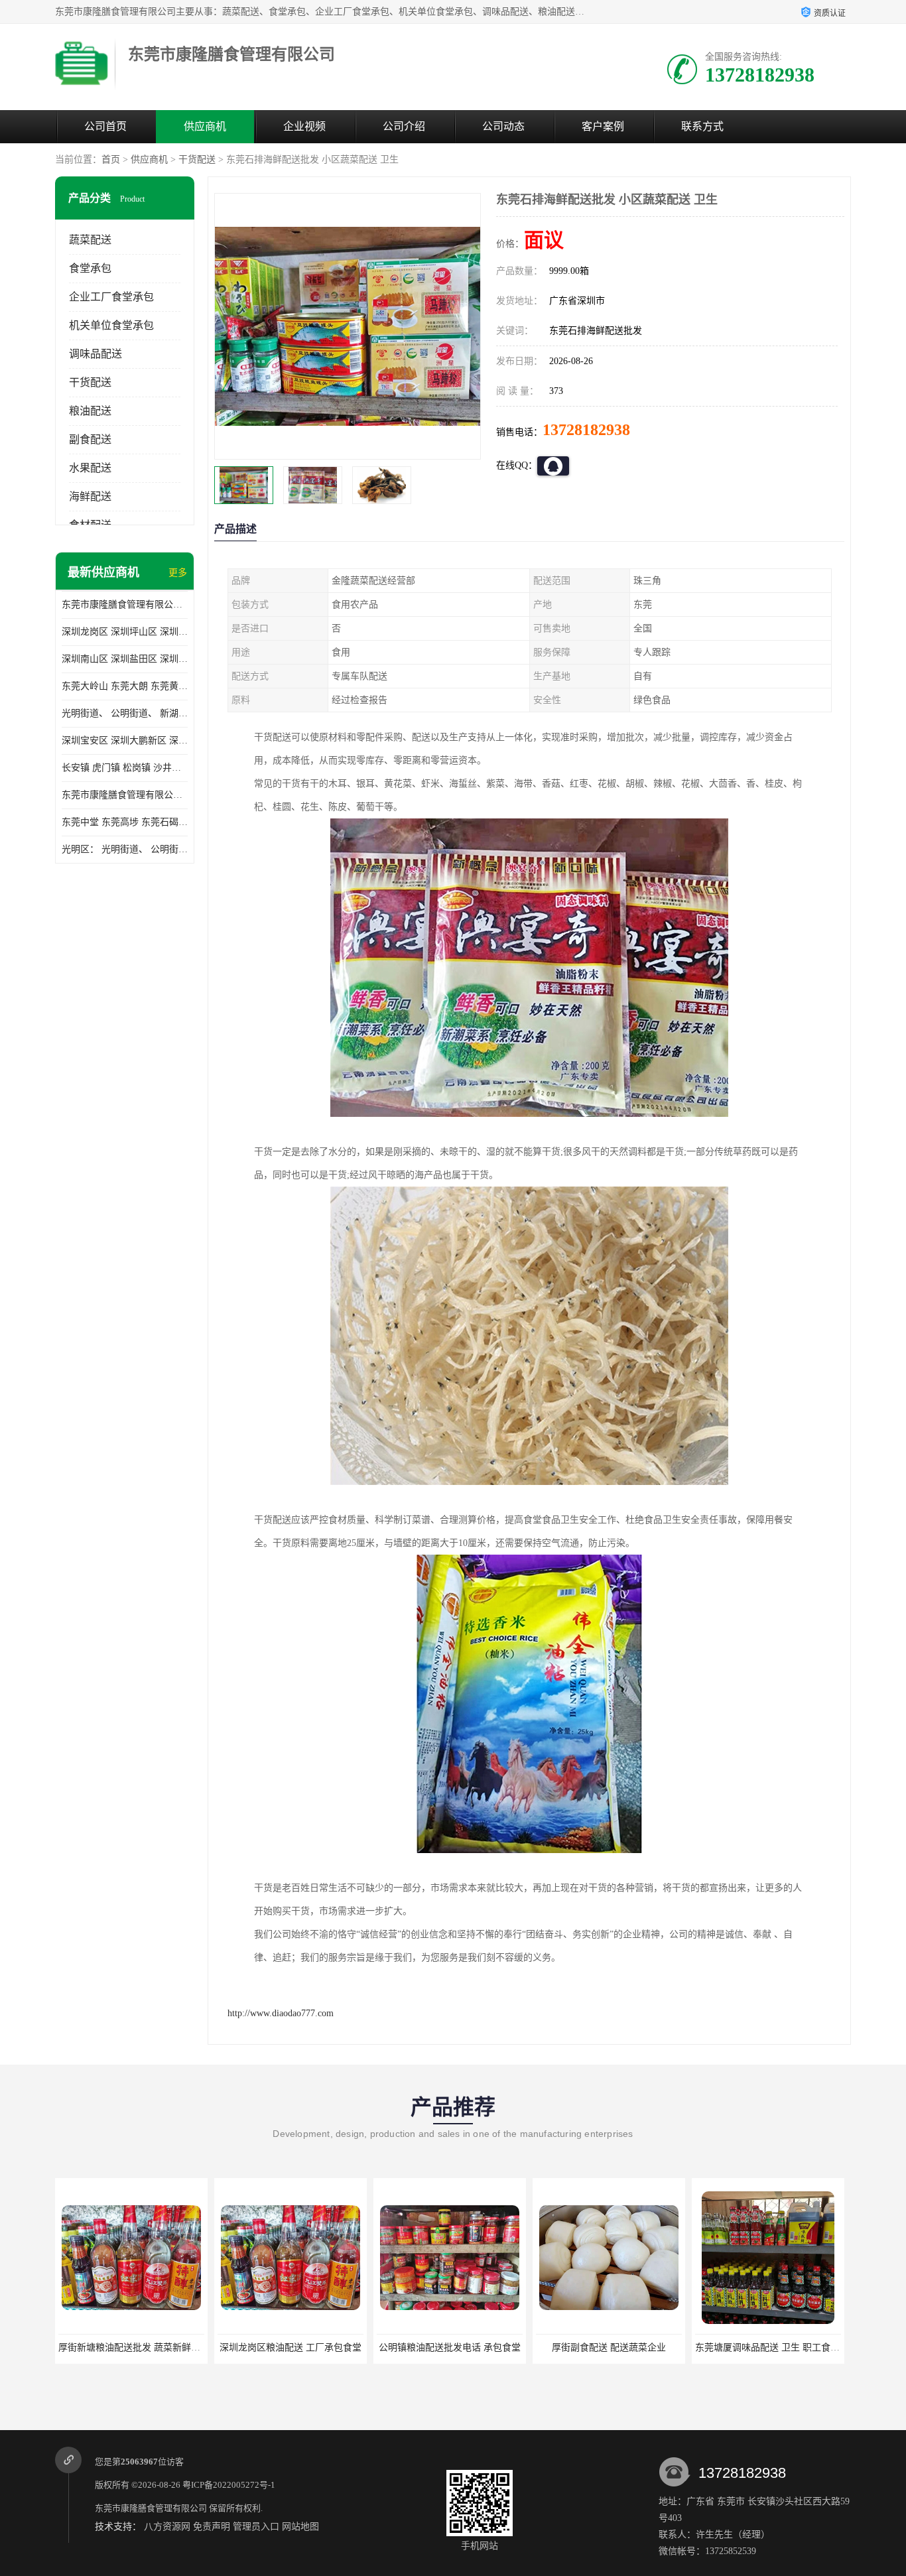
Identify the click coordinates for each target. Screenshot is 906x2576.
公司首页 (105, 126)
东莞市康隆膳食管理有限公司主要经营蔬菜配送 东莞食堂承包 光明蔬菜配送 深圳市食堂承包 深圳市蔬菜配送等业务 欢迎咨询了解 (125, 605)
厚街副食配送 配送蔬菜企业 (609, 2348)
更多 (178, 573)
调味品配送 (96, 354)
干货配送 (197, 160)
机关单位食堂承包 (111, 325)
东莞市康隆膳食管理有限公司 (151, 2508)
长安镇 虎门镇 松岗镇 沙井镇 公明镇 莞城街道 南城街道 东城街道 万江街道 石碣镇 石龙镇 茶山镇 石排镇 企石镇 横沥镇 (125, 768)
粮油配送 (90, 411)
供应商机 (205, 126)
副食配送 (90, 439)
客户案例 (603, 126)
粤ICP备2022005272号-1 (229, 2485)
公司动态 (503, 126)
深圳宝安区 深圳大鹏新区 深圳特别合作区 (125, 741)
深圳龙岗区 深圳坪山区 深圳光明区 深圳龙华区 (125, 632)
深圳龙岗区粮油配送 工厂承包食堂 (291, 2348)
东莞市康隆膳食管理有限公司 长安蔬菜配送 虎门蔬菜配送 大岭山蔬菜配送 (125, 795)
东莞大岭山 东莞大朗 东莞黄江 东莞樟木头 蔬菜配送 (125, 686)
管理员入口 (256, 2527)
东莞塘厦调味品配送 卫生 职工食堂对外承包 (786, 2348)
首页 (111, 160)
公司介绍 (404, 126)
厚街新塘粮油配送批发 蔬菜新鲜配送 (134, 2348)
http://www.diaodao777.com (281, 2013)
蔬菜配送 (90, 240)
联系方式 (702, 126)
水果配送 (90, 468)
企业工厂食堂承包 (111, 297)
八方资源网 (167, 2527)
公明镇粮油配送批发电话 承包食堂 (450, 2348)
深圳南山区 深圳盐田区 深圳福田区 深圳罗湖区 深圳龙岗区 (125, 659)
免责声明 (212, 2527)
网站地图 (300, 2527)
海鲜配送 (90, 496)
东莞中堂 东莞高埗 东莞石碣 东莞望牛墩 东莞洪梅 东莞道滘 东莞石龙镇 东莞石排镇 (125, 822)
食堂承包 (90, 268)
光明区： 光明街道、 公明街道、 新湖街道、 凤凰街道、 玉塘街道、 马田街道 (125, 849)
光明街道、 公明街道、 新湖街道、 (125, 713)
